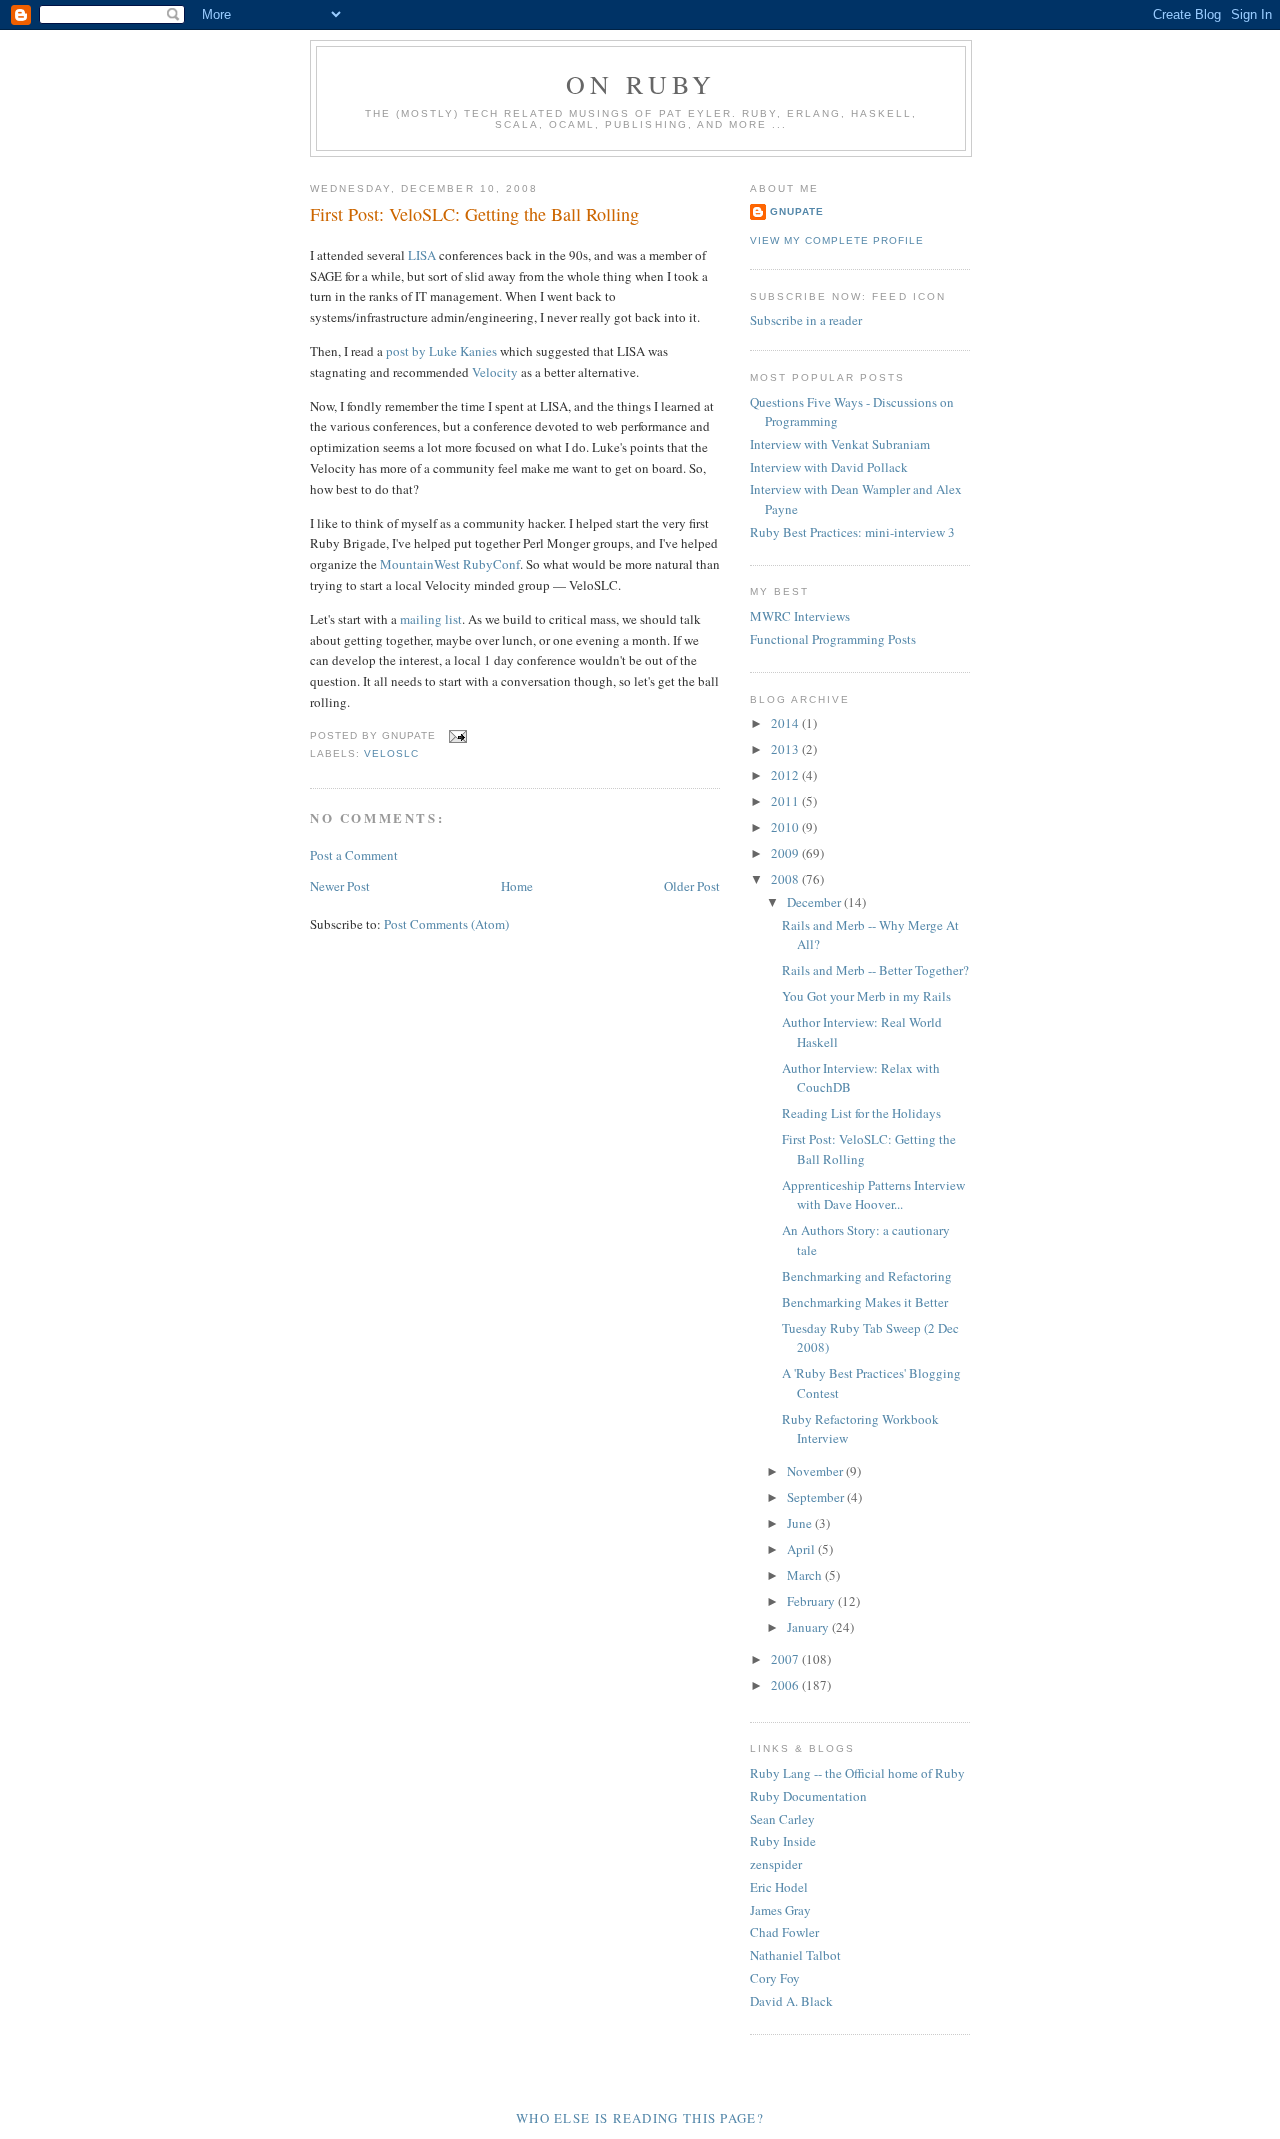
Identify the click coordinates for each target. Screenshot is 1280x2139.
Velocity (495, 372)
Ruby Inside (783, 1841)
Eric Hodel (779, 1887)
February (812, 1601)
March (806, 1575)
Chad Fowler (784, 1932)
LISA (422, 255)
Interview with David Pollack (829, 467)
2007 (786, 1659)
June (801, 1523)
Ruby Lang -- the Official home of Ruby (857, 1773)
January (809, 1627)
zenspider (776, 1864)
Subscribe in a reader (806, 320)
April (802, 1549)
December (815, 902)
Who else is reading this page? (640, 2118)
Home (517, 886)
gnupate (797, 211)
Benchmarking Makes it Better (865, 1302)
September (817, 1497)
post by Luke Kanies (441, 351)
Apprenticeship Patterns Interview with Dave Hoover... (873, 1195)
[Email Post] (455, 735)
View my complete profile (837, 240)
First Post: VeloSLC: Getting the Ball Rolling (474, 214)
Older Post (692, 886)
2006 (786, 1685)
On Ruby (641, 84)
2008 (786, 879)
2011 (786, 801)
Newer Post (340, 886)
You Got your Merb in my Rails (866, 996)
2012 (786, 775)
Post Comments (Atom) (446, 924)
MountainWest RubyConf (450, 564)
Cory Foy (775, 1978)
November (816, 1471)
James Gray (780, 1910)
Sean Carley (782, 1819)
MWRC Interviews (800, 616)
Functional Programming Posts (833, 639)
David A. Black (791, 2001)
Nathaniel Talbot (795, 1955)
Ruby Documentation (808, 1796)
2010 (786, 827)
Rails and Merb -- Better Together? (875, 970)
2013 (786, 749)
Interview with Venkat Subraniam (840, 444)
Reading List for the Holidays (861, 1113)
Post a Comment (354, 855)
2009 (786, 853)
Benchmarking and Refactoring (867, 1276)
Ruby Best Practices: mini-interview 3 (852, 532)
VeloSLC (391, 753)
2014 (786, 723)
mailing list (431, 619)
